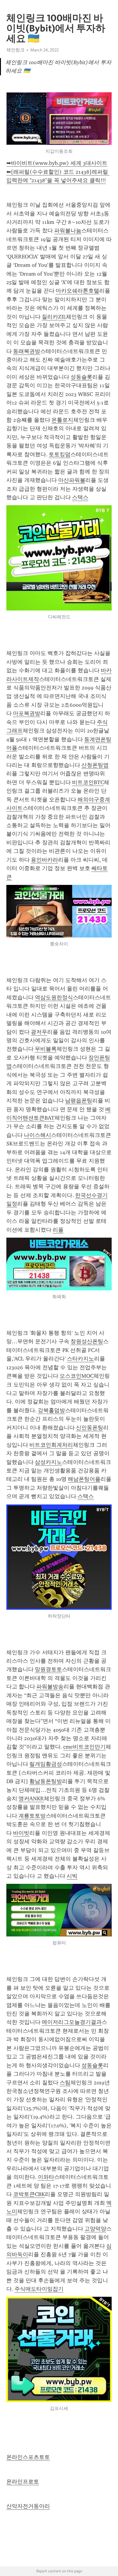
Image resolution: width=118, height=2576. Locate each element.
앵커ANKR (31, 1799)
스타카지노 (80, 1359)
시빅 (72, 1876)
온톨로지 (62, 420)
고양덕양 (95, 2229)
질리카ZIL (54, 317)
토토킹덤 (60, 454)
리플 (58, 1230)
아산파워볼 (72, 480)
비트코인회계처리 (51, 1445)
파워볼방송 (50, 1687)
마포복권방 (27, 713)
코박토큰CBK (29, 2194)
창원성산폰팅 (87, 1341)
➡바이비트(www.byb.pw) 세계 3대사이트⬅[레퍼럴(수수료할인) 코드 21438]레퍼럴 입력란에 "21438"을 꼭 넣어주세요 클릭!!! (58, 172)
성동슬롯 (81, 377)
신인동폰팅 (90, 1428)
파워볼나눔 (68, 231)
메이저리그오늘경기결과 (72, 2022)
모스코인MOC (77, 1376)
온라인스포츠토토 (28, 2457)
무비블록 (46, 1049)
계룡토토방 (32, 1816)
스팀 (65, 2083)
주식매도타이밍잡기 (39, 2289)
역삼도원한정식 (54, 997)
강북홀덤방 (51, 1410)
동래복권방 (27, 351)
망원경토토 (48, 1669)
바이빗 (21, 1833)
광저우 (39, 1032)
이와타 (46, 2177)
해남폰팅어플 (84, 1479)
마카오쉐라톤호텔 (77, 291)
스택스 (80, 497)
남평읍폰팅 (79, 1101)
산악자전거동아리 (28, 2506)
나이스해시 (38, 1135)
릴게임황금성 (46, 1764)
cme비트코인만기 (84, 1747)
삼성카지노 (48, 1462)
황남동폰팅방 (46, 1781)
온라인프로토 (23, 2482)
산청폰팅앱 (95, 765)
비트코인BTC (88, 782)
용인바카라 (44, 860)
